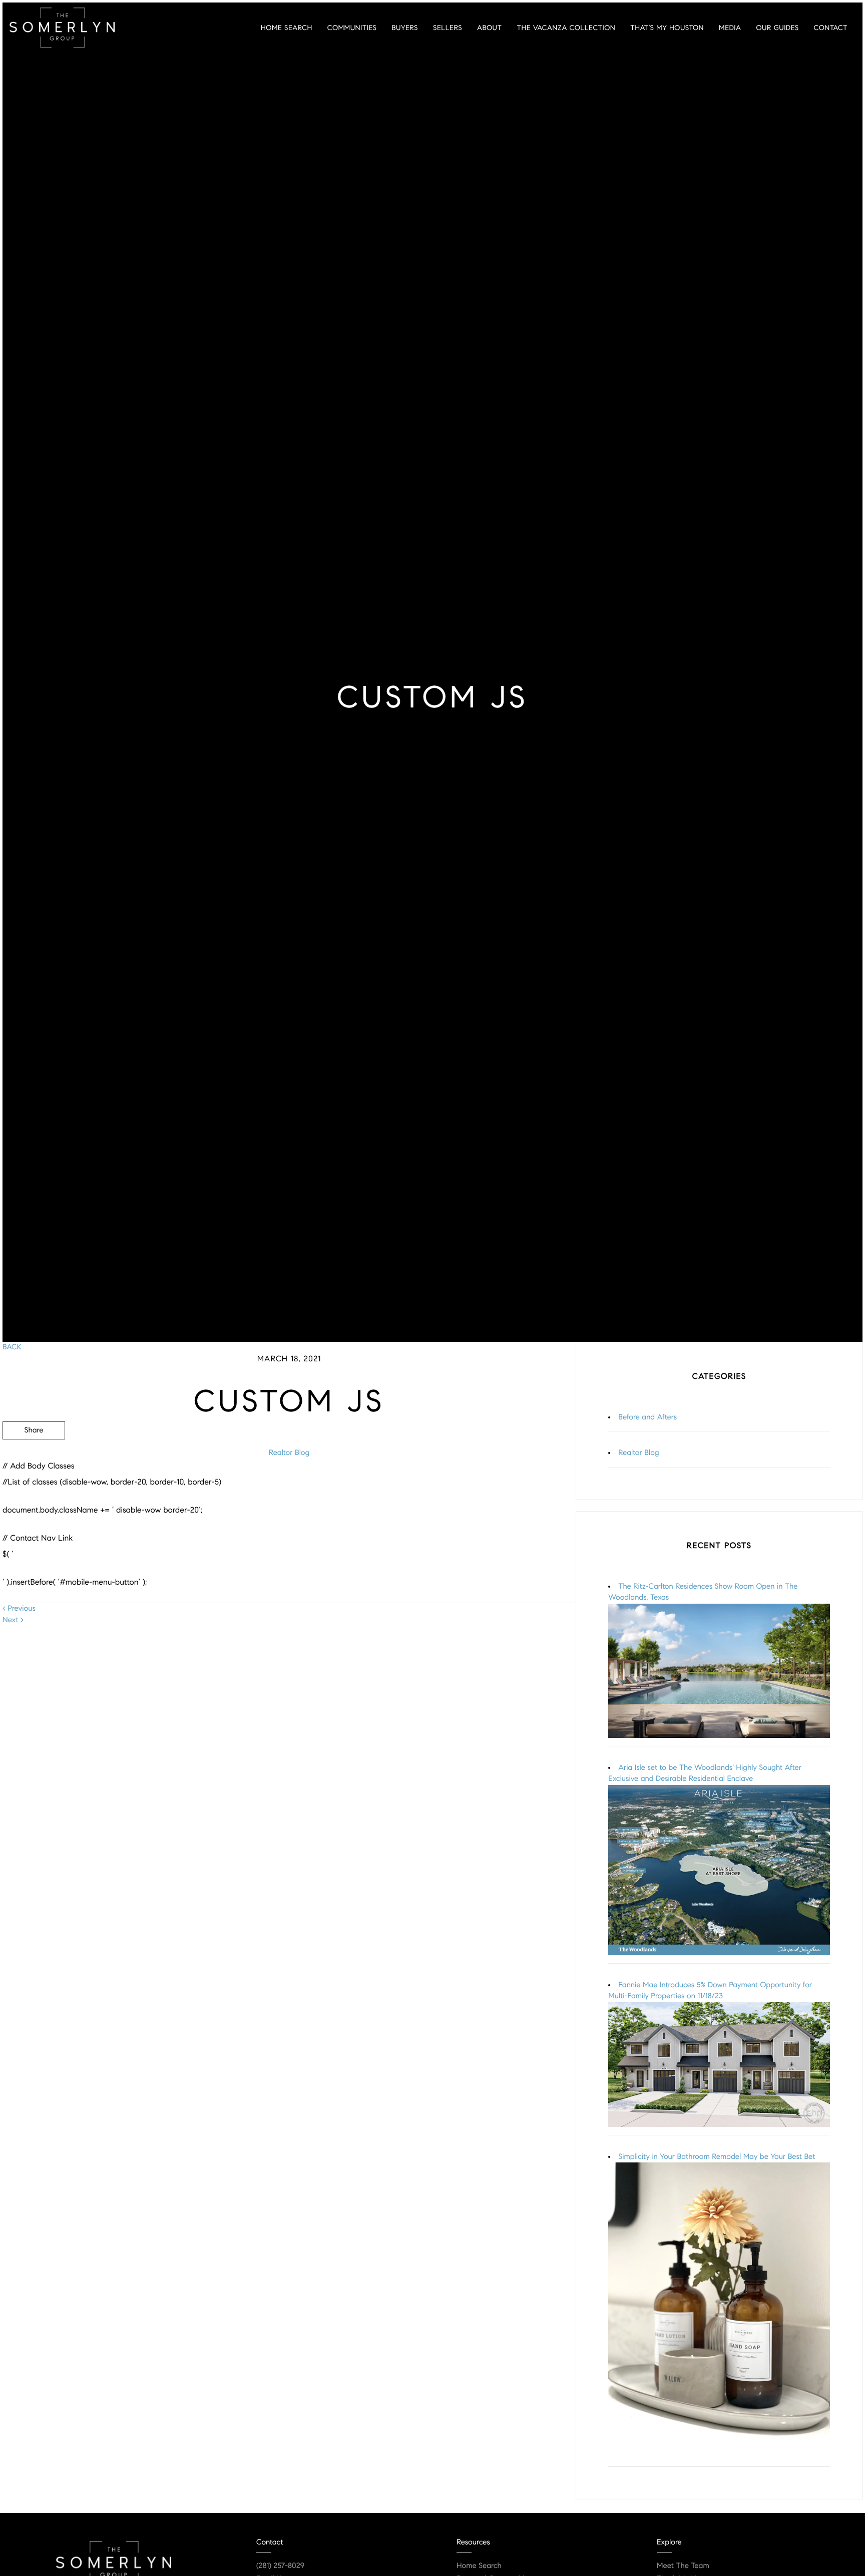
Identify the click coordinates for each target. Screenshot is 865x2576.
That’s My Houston (667, 28)
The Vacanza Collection (566, 28)
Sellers (448, 28)
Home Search (287, 28)
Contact (831, 28)
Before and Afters (647, 1417)
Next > (13, 1620)
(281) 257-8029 (280, 2566)
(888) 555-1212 (500, 1484)
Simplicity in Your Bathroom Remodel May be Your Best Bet (717, 2157)
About (489, 28)
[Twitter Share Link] (34, 1458)
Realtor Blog (289, 1453)
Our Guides (777, 28)
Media (730, 28)
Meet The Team (683, 2566)
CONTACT (437, 1484)
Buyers (405, 28)
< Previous (19, 1609)
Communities (352, 28)
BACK (12, 1347)
